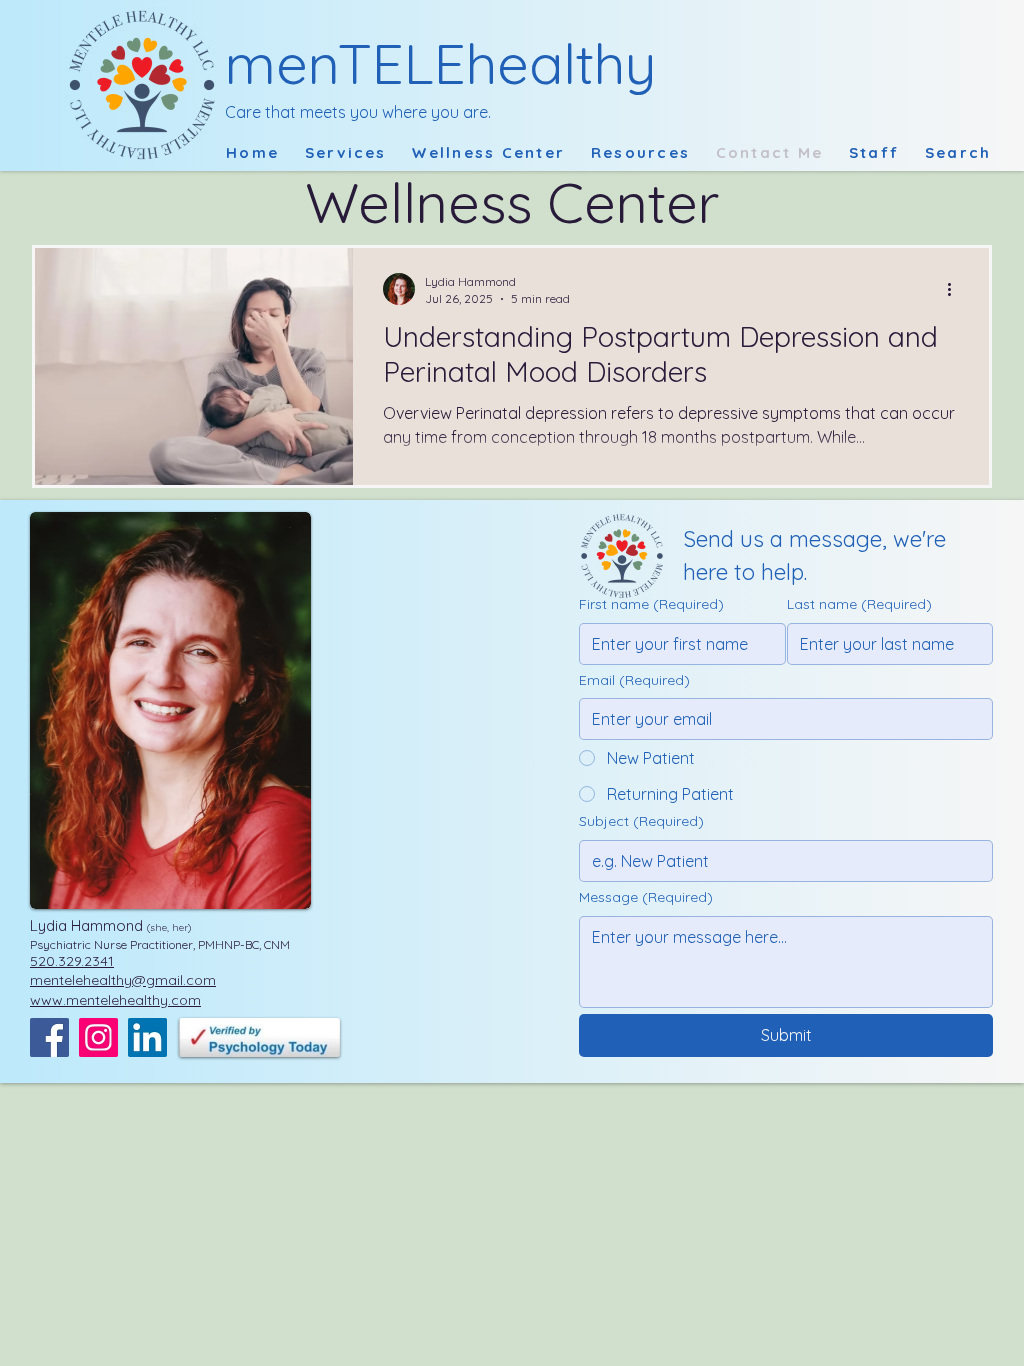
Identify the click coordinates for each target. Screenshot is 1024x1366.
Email (634, 680)
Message (646, 897)
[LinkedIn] (147, 1037)
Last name (859, 604)
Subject (641, 821)
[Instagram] (98, 1037)
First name (651, 604)
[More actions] (956, 289)
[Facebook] (49, 1037)
